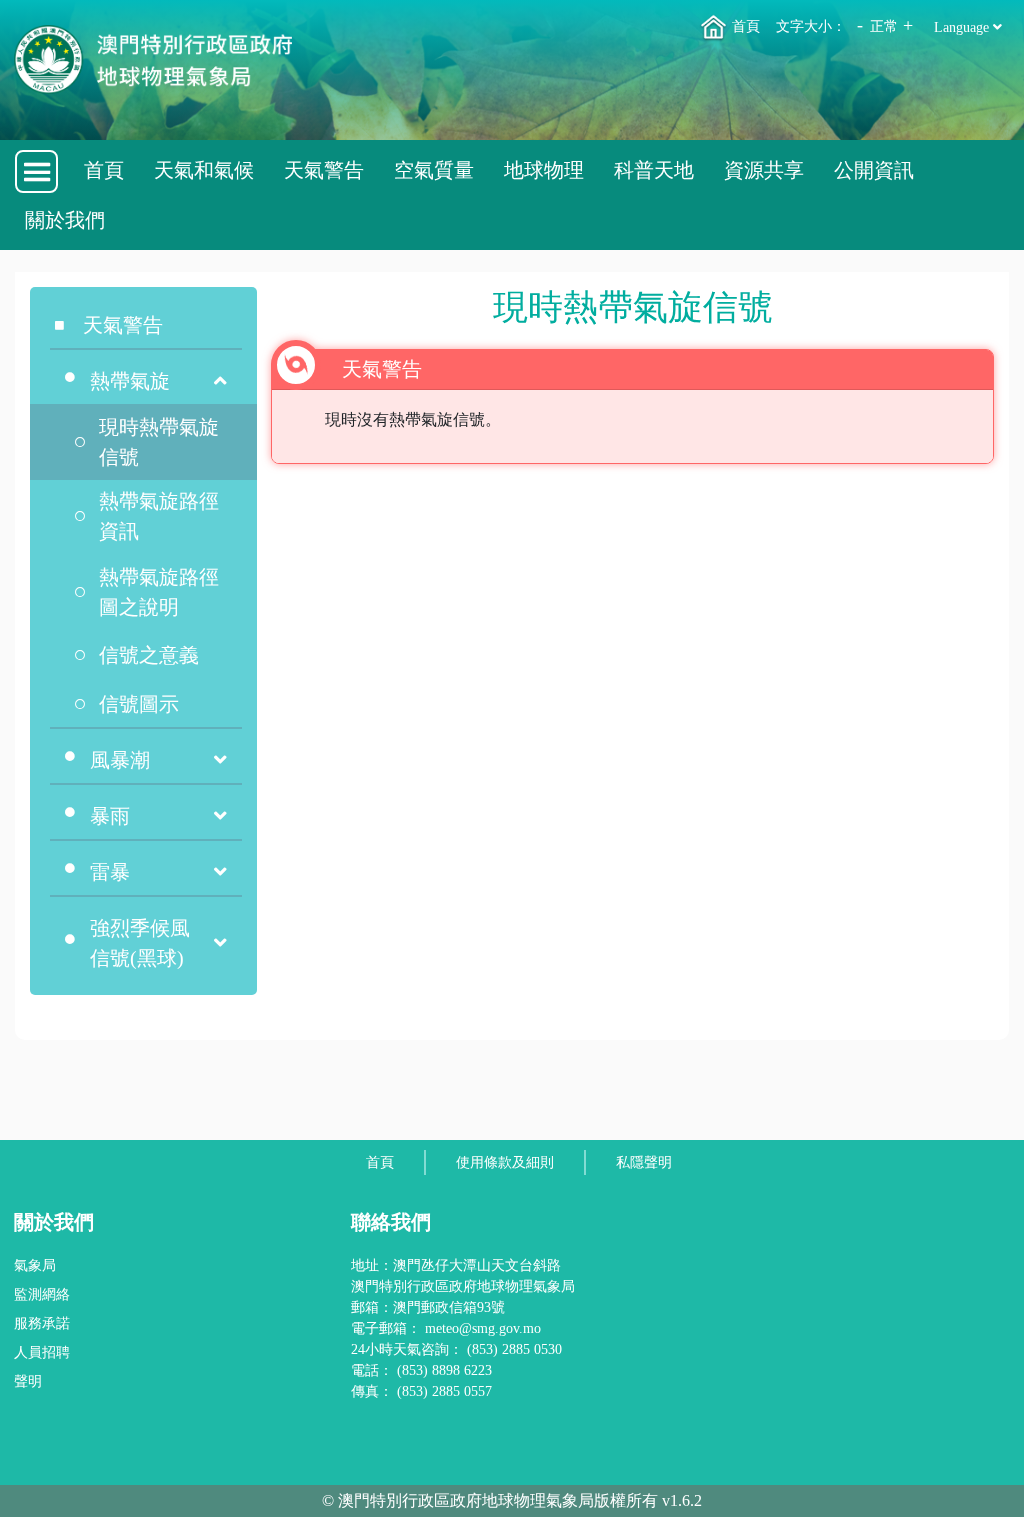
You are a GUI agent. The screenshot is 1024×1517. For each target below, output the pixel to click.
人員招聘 (42, 1352)
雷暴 (110, 872)
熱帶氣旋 (130, 381)
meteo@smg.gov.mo (483, 1328)
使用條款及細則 (505, 1162)
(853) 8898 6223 (444, 1370)
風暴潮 (120, 760)
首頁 (744, 26)
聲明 (28, 1381)
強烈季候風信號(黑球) (140, 943)
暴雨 (110, 816)
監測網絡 (42, 1294)
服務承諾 (42, 1323)
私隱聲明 (644, 1162)
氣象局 (35, 1265)
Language (963, 27)
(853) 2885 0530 (514, 1349)
